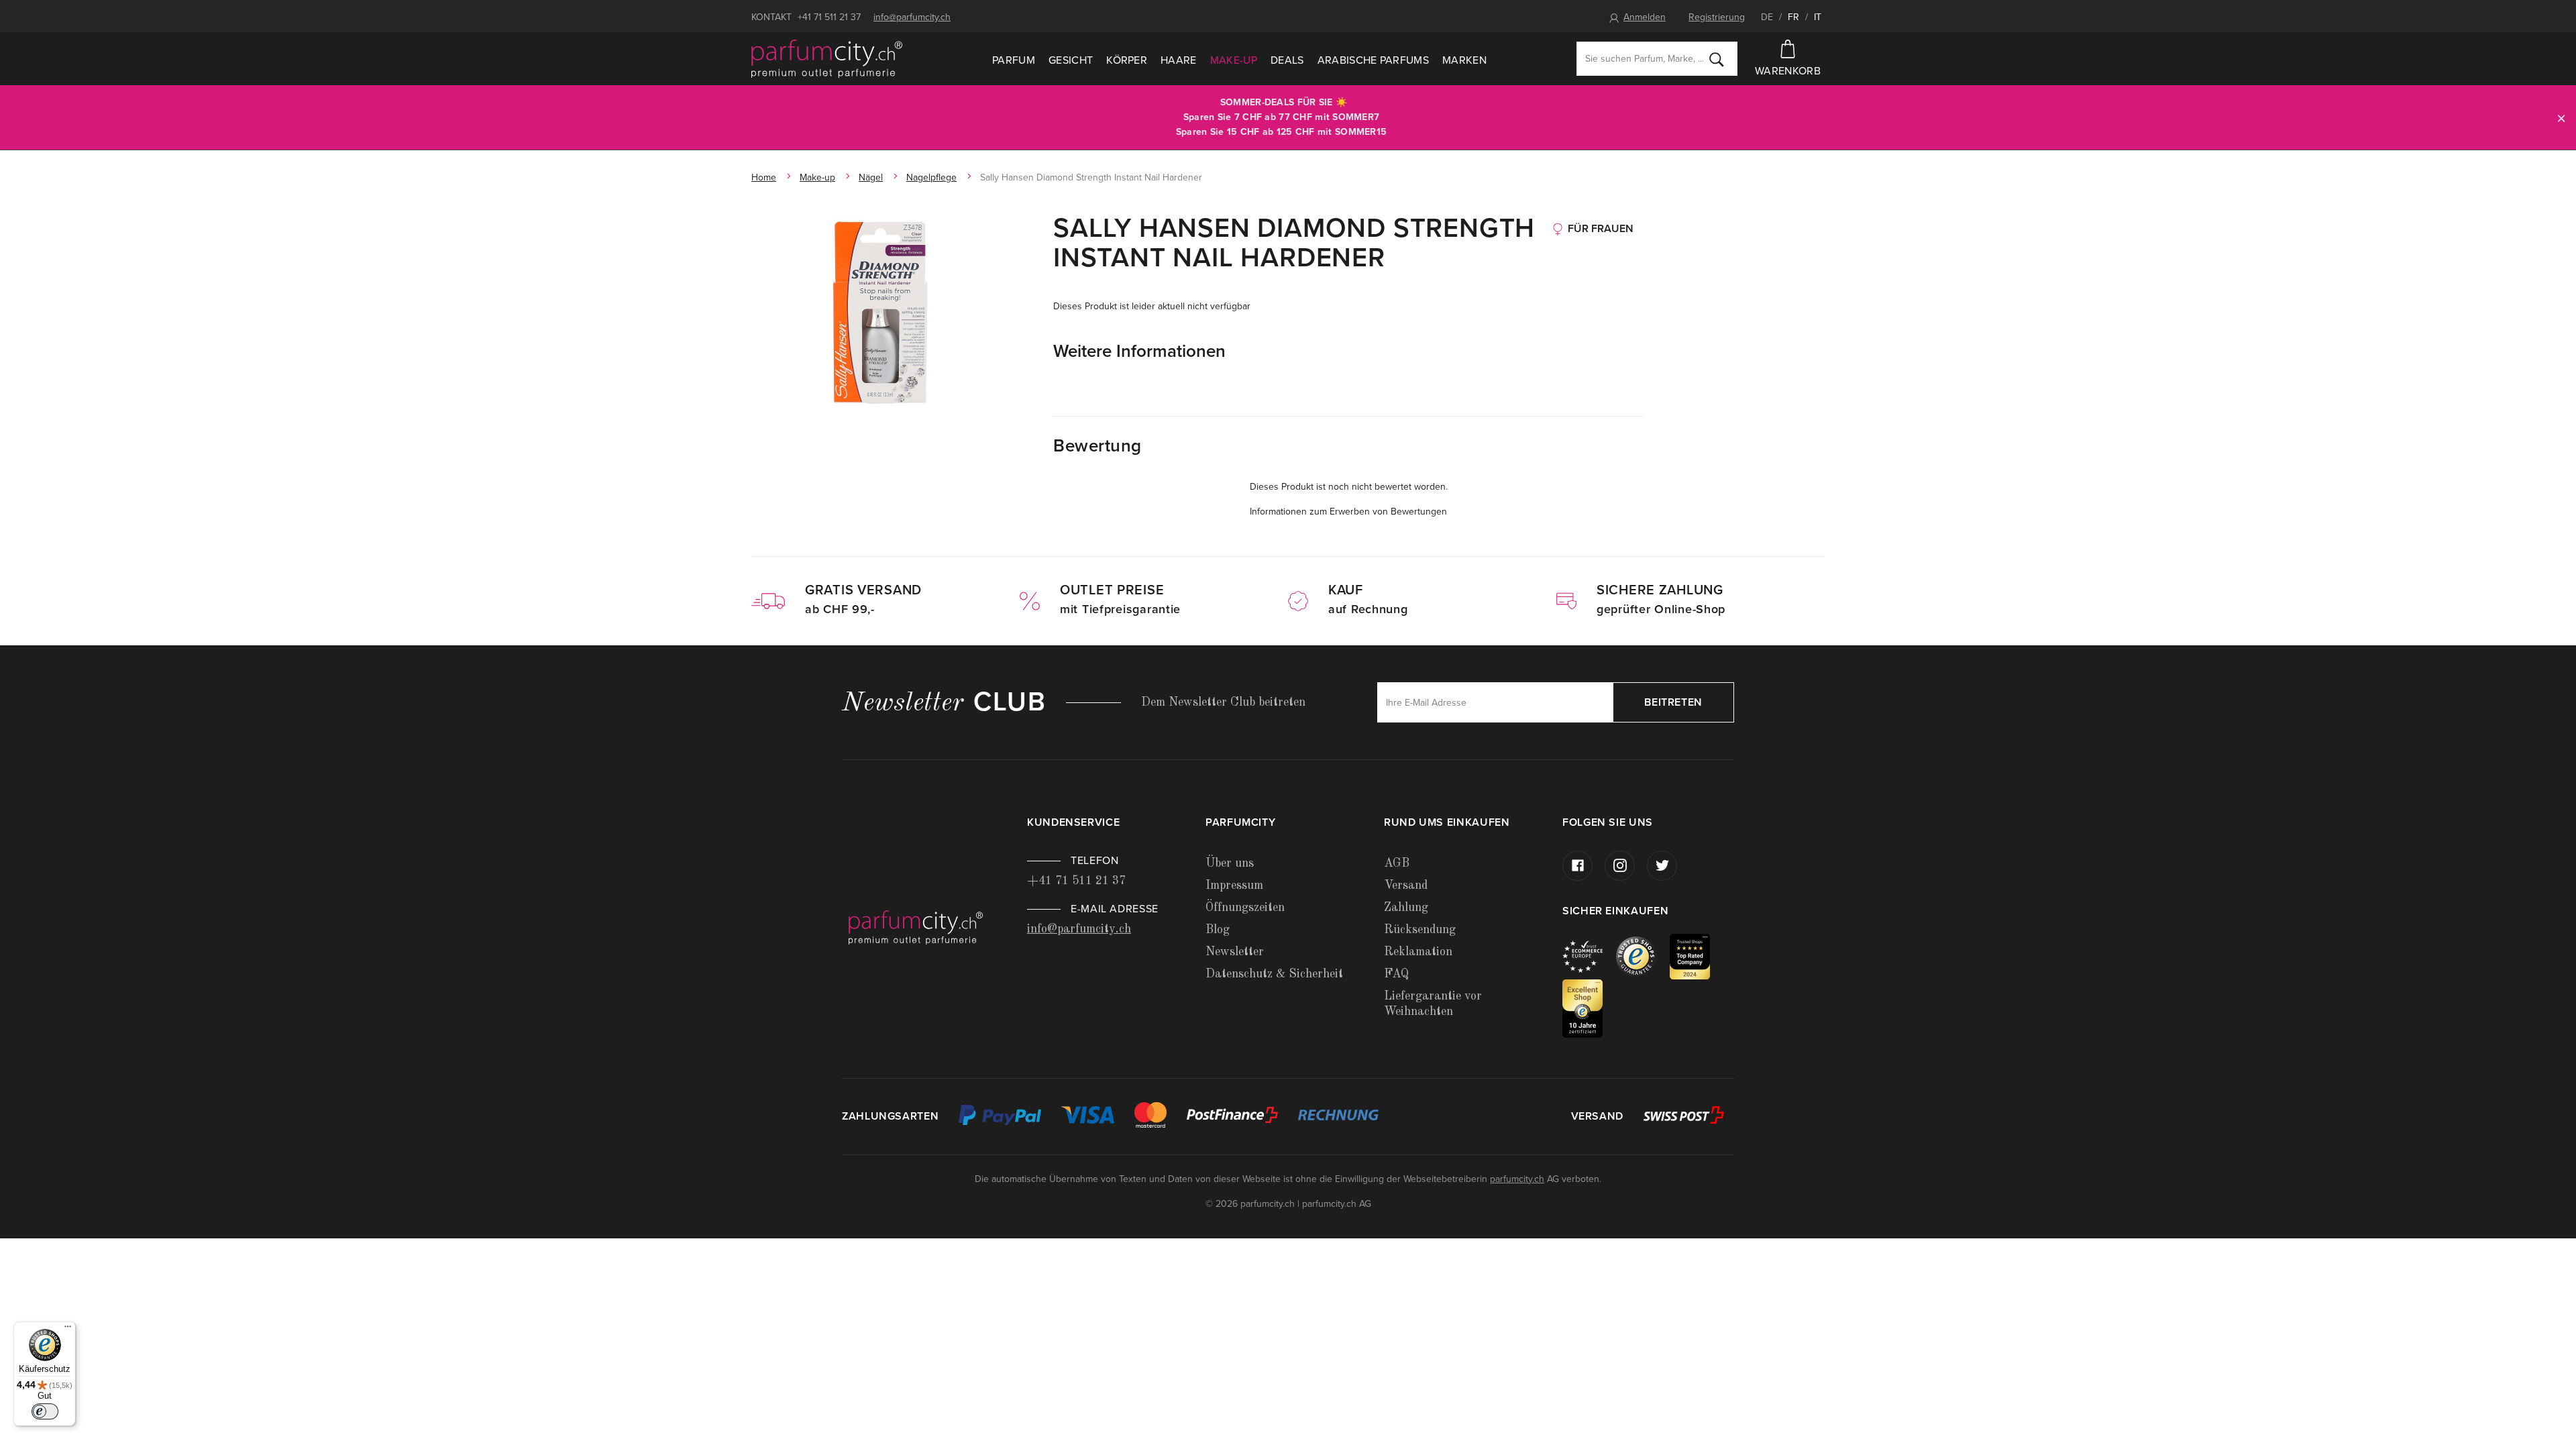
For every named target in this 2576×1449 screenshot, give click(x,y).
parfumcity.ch (1517, 1179)
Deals (1287, 60)
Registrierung (1717, 17)
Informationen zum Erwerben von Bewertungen (1348, 512)
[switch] (45, 1411)
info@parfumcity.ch (912, 17)
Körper (1127, 60)
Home (764, 177)
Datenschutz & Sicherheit (1274, 974)
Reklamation (1418, 952)
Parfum (1014, 60)
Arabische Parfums (1373, 60)
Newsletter (1235, 952)
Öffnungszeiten (1245, 908)
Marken (1464, 60)
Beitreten (1673, 702)
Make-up (1234, 60)
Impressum (1234, 885)
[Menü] (68, 1330)
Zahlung (1406, 908)
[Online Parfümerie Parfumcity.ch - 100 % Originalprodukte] (827, 59)
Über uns (1230, 863)
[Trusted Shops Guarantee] (1643, 956)
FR (1793, 17)
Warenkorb (1788, 71)
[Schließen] (2561, 118)
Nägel (871, 177)
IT (1818, 17)
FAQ (1396, 974)
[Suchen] (1717, 59)
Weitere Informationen (1139, 351)
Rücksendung (1420, 930)
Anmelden (1645, 17)
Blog (1218, 930)
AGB (1397, 863)
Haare (1179, 60)
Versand (1406, 885)
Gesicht (1071, 60)
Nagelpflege (931, 177)
